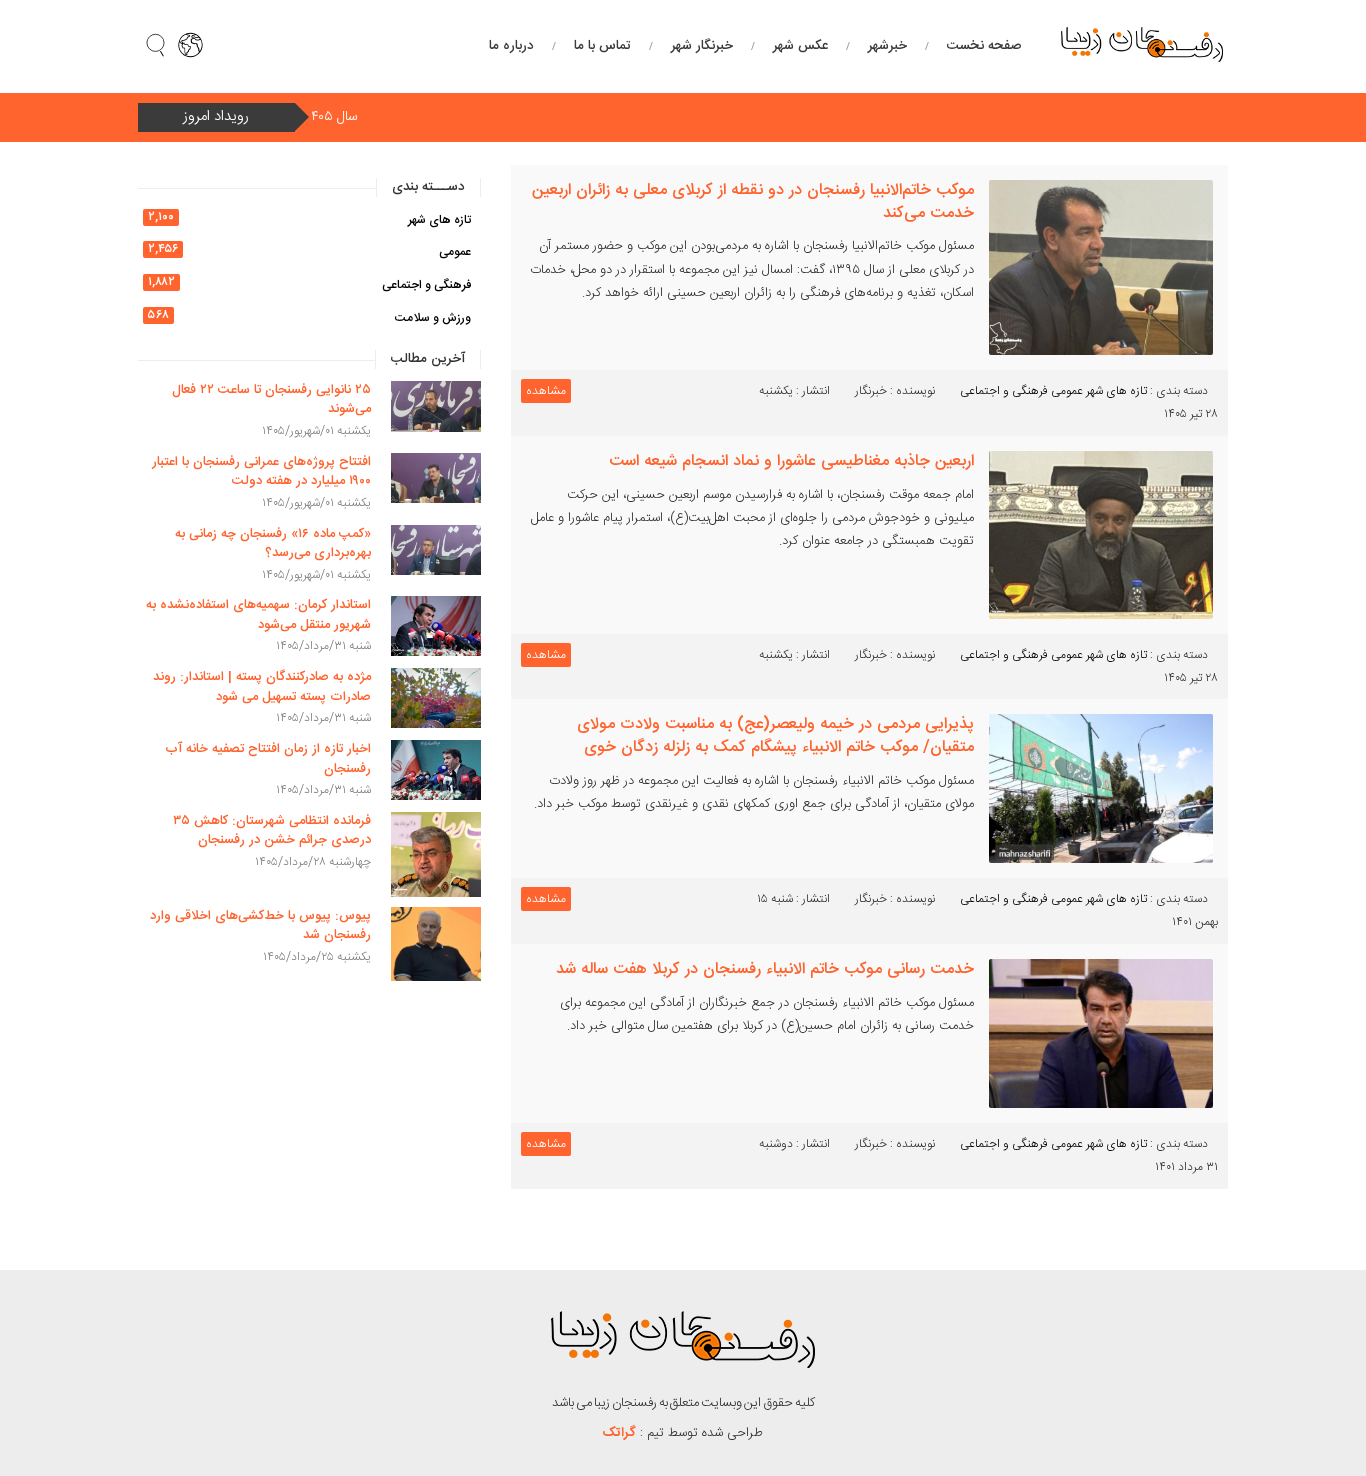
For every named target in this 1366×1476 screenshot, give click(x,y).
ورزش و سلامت (433, 318)
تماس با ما (602, 46)
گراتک (619, 1433)
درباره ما (511, 46)
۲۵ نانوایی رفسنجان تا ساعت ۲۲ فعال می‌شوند (271, 400)
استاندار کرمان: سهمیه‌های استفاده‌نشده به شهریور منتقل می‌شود (258, 615)
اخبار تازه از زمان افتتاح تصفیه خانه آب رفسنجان (268, 759)
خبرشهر (887, 46)
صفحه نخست (984, 46)
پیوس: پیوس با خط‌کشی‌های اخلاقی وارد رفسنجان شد (260, 926)
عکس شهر (800, 46)
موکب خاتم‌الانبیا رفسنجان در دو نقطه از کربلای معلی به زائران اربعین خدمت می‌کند (753, 202)
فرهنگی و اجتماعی (1004, 391)
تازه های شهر (1116, 391)
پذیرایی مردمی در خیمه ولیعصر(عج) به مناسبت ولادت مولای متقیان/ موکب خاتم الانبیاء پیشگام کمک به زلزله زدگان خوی (775, 736)
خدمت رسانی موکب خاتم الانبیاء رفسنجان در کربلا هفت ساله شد (765, 969)
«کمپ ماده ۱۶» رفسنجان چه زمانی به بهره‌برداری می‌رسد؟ (273, 544)
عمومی (1067, 391)
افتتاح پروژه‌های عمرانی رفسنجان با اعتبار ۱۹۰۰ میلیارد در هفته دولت (261, 472)
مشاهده (546, 391)
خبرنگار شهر (702, 46)
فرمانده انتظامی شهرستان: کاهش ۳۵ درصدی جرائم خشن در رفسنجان (272, 831)
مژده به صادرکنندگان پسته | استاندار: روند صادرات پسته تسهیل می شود (262, 687)
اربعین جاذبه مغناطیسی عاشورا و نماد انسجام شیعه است (791, 461)
